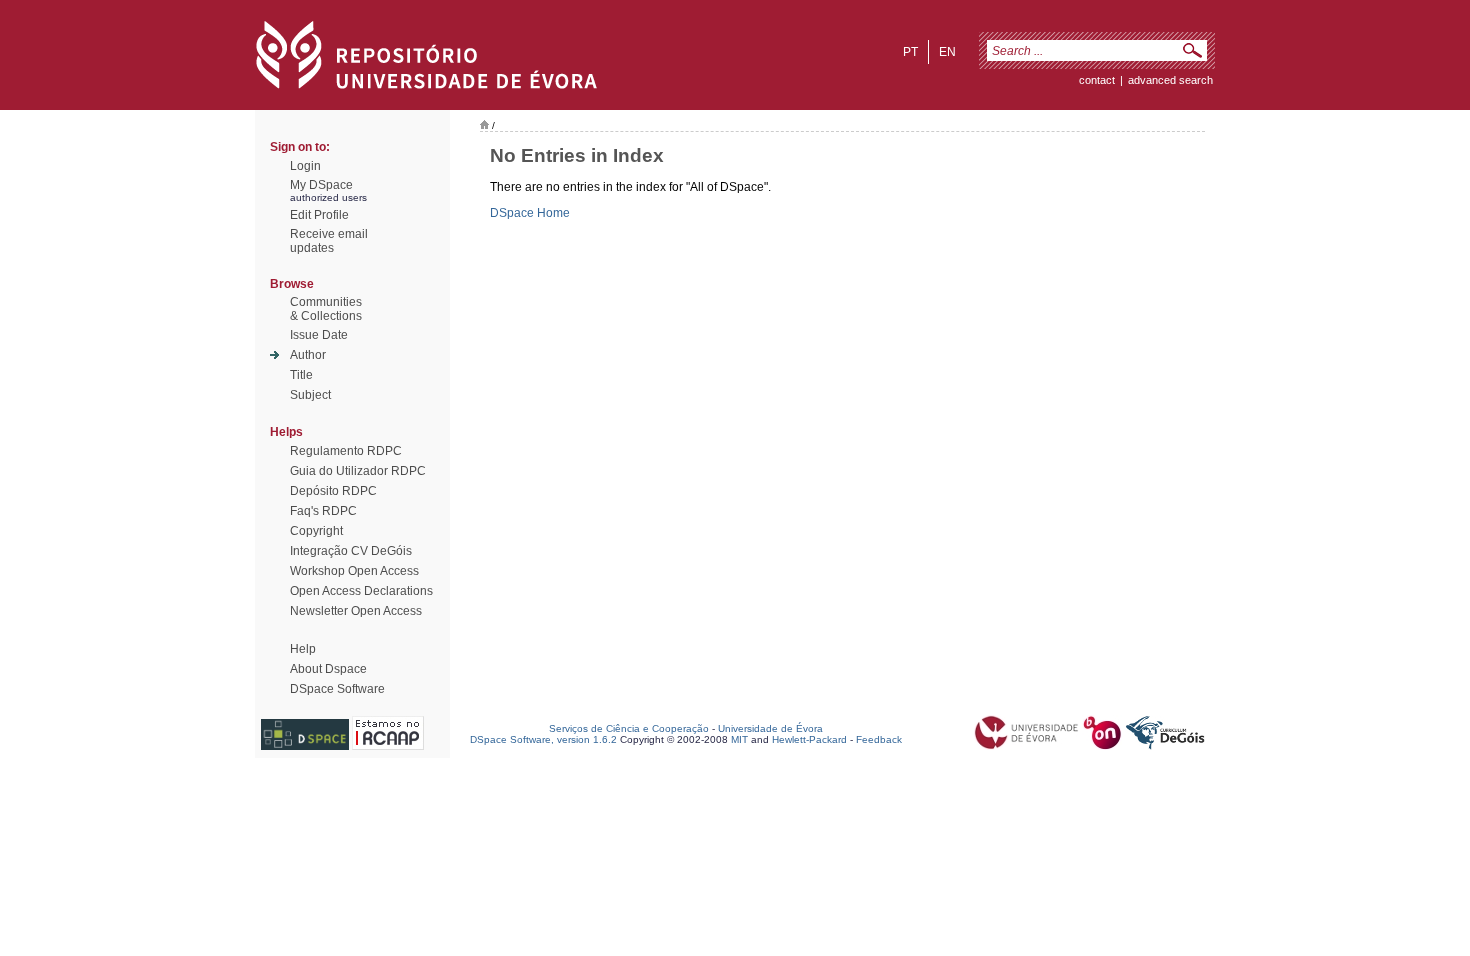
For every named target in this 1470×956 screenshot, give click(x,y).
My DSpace (321, 185)
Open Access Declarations (361, 591)
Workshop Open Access (354, 571)
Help (303, 649)
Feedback (879, 739)
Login (305, 166)
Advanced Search (1170, 80)
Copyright (316, 531)
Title (301, 375)
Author (308, 355)
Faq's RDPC (323, 511)
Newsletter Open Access (356, 611)
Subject (310, 395)
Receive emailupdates (329, 241)
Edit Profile (319, 215)
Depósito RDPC (333, 491)
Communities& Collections (326, 309)
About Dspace (328, 669)
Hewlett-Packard (809, 739)
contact (1097, 80)
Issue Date (319, 335)
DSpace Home (530, 213)
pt (910, 52)
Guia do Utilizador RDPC (358, 471)
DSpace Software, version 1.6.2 (543, 739)
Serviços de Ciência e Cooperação (629, 728)
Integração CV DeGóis (351, 551)
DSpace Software (337, 689)
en (947, 52)
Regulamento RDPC (346, 451)
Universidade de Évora (770, 728)
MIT (739, 739)
